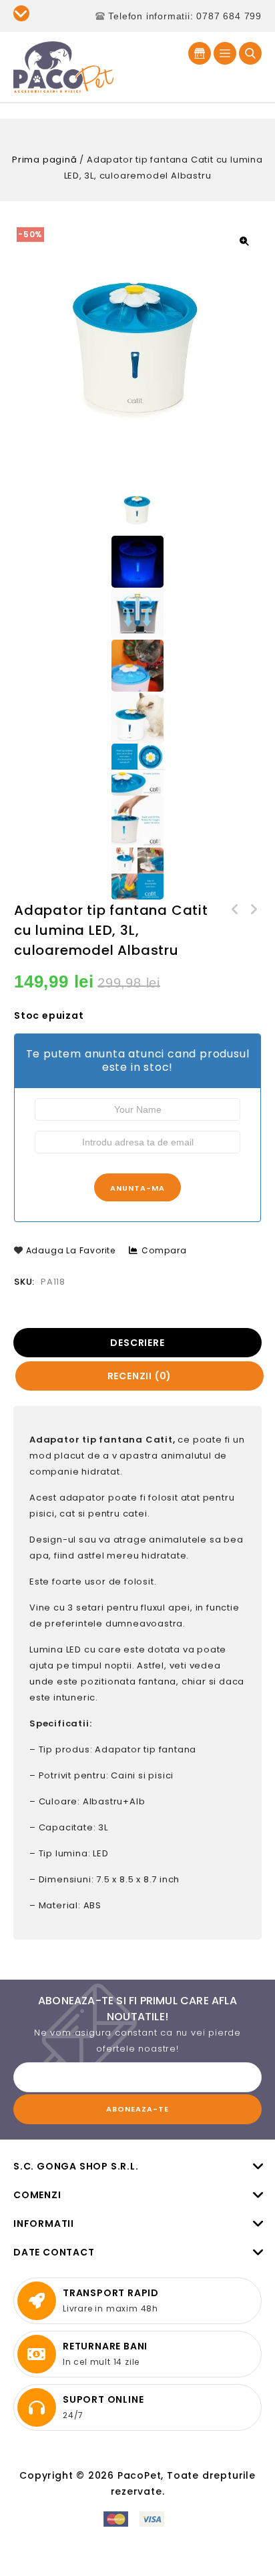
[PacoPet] (63, 66)
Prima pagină (45, 160)
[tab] (139, 1343)
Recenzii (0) (140, 1376)
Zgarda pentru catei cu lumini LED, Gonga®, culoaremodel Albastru (253, 910)
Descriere (137, 1343)
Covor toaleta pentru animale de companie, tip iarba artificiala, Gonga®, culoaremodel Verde (236, 910)
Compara (164, 1250)
